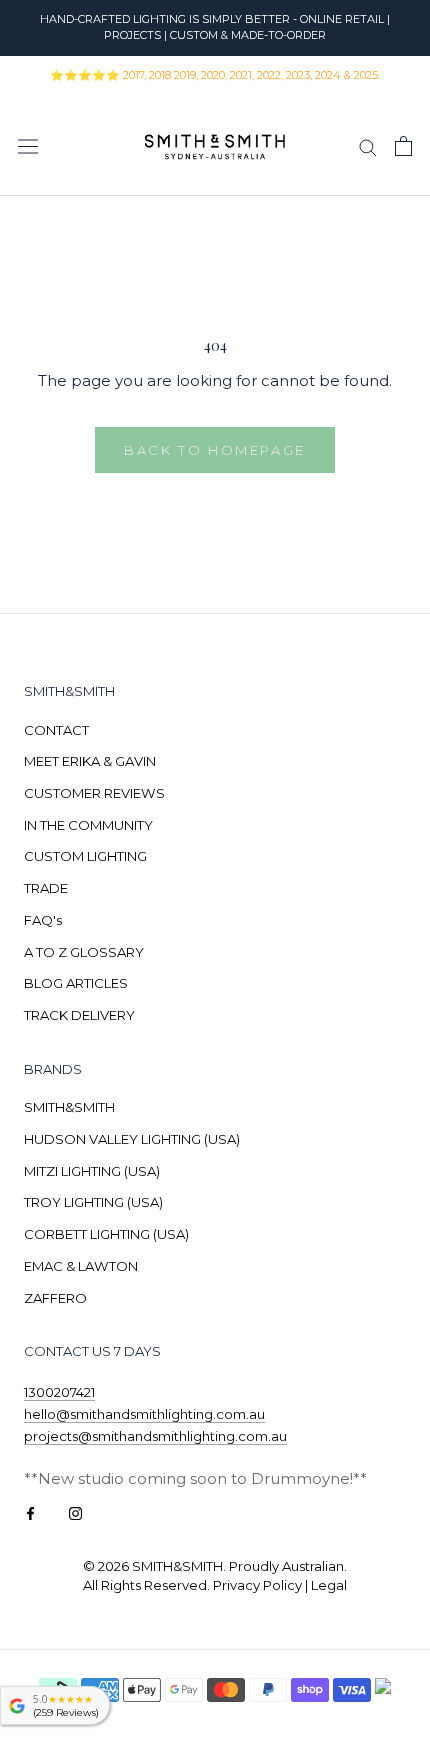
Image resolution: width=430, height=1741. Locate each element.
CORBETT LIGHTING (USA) (106, 1234)
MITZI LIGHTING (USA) (92, 1171)
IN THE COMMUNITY (88, 825)
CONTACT (56, 730)
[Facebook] (30, 1512)
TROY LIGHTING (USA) (93, 1202)
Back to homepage (215, 450)
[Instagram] (75, 1512)
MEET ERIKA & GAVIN (90, 761)
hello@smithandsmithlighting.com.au (144, 1414)
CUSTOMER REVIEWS (94, 793)
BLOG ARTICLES (76, 983)
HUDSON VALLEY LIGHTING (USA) (132, 1139)
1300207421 (59, 1392)
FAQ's (43, 920)
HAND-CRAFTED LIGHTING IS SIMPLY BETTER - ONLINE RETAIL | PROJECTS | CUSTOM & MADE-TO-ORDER (215, 27)
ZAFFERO (55, 1298)
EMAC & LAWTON (81, 1266)
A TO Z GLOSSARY (84, 952)
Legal (329, 1585)
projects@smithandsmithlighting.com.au (155, 1436)
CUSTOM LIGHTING (85, 856)
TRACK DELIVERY (79, 1015)
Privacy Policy (257, 1585)
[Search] (368, 146)
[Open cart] (403, 146)
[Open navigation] (28, 146)
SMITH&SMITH (69, 1107)
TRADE (46, 888)
